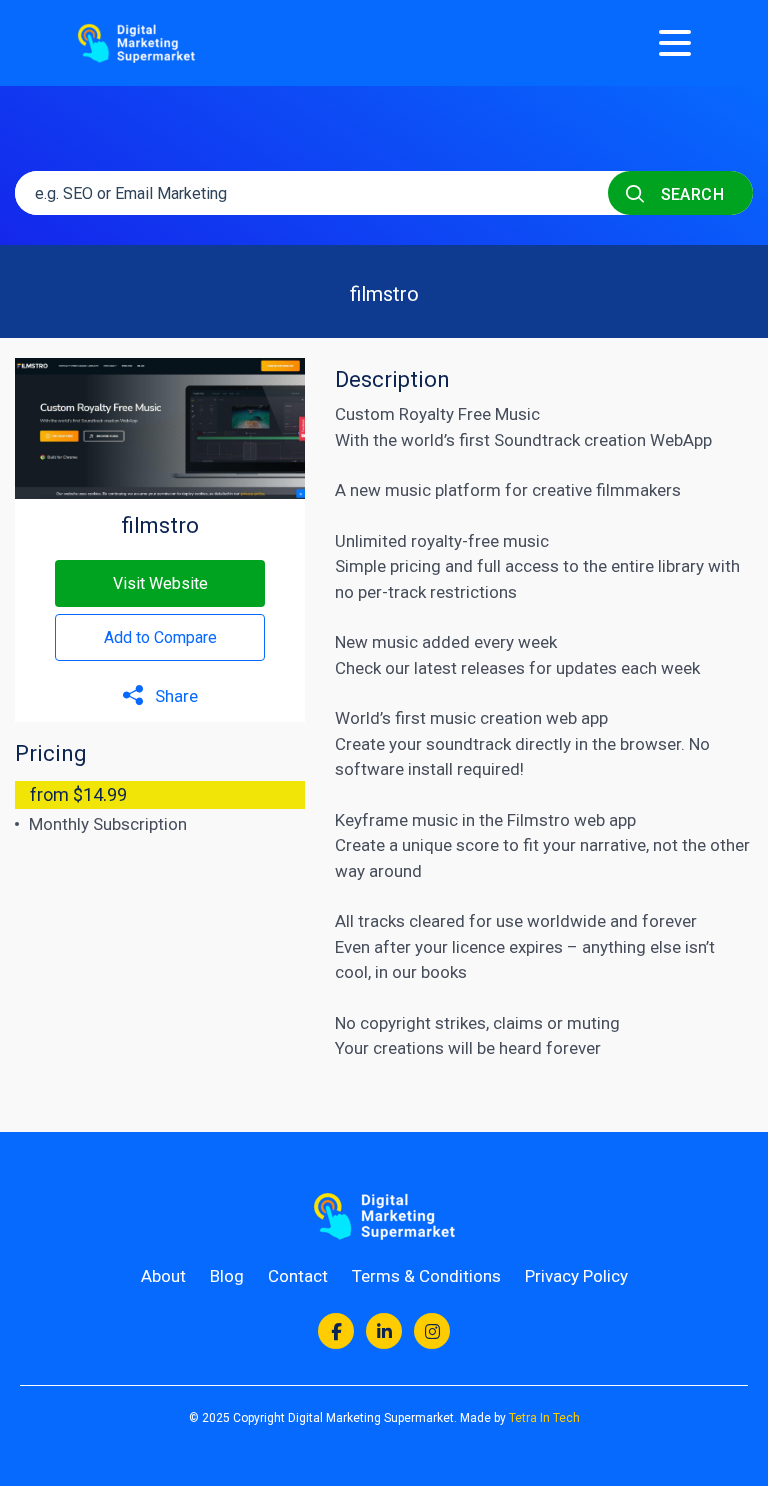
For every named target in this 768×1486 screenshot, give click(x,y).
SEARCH (690, 194)
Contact (298, 1276)
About (163, 1276)
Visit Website (160, 583)
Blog (227, 1276)
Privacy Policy (576, 1276)
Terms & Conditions (426, 1276)
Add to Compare (160, 637)
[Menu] (675, 43)
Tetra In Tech (544, 1418)
